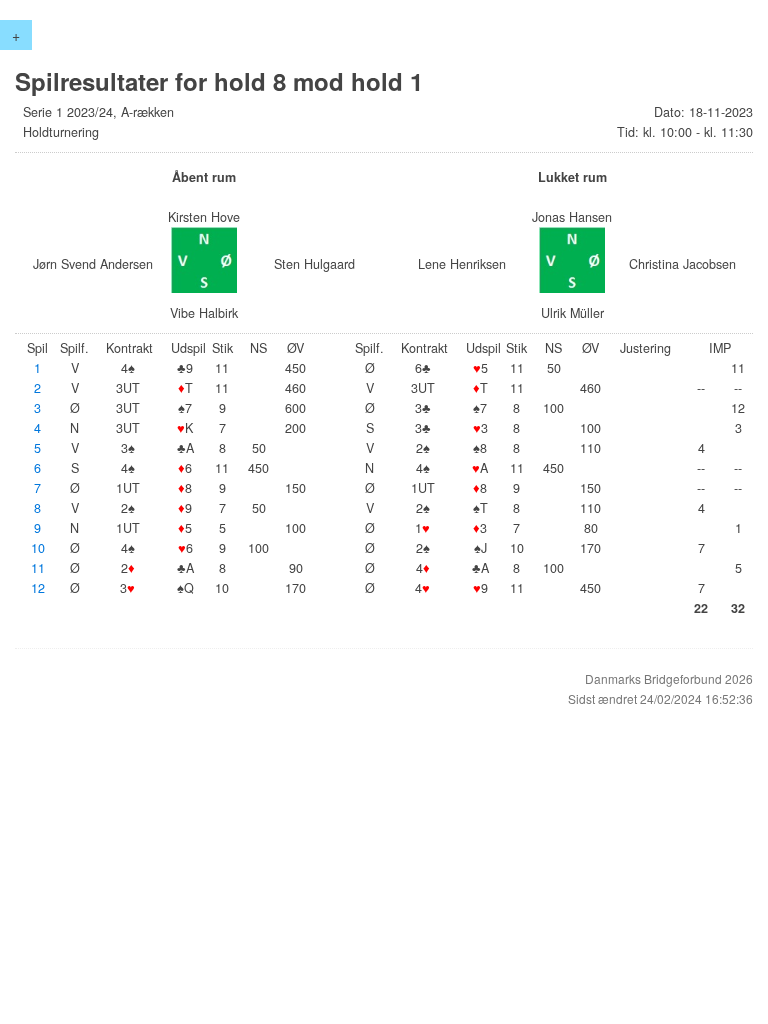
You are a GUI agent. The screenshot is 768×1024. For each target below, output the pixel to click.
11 (38, 568)
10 (38, 548)
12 (38, 588)
